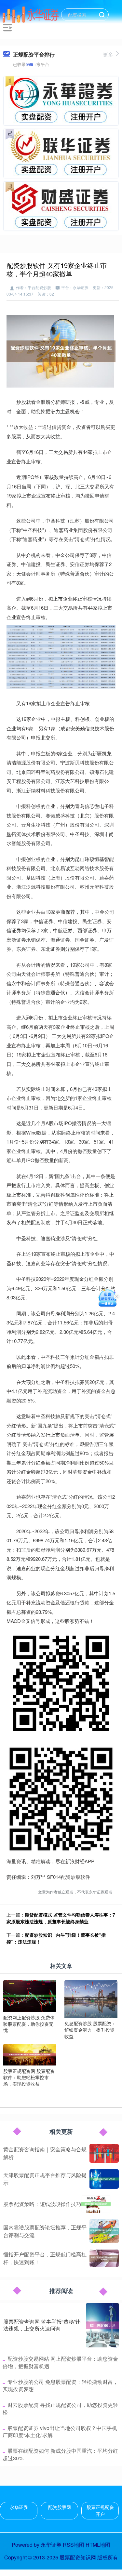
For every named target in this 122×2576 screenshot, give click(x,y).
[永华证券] (31, 14)
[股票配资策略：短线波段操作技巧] (96, 2204)
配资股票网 (60, 2507)
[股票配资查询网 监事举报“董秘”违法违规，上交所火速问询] (102, 2325)
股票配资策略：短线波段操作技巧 (42, 2204)
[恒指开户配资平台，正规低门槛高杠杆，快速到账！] (104, 2258)
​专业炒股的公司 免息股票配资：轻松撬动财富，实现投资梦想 (60, 2385)
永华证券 (19, 2507)
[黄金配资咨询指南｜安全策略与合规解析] (104, 2153)
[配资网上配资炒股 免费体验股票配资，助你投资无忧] (30, 1995)
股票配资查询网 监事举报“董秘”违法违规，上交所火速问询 (42, 2325)
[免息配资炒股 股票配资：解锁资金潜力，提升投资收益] (91, 1998)
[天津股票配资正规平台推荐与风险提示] (104, 2179)
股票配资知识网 (78, 2557)
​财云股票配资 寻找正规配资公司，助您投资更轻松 (60, 2408)
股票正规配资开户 (100, 2510)
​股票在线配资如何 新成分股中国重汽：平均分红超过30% (60, 2454)
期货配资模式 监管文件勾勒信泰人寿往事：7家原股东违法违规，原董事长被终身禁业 (61, 1918)
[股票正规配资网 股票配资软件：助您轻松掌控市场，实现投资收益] (30, 2054)
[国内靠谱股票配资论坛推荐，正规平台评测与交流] (104, 2231)
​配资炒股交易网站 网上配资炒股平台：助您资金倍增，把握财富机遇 (60, 2362)
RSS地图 (74, 2545)
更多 (108, 54)
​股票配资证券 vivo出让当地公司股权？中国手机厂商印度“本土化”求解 (60, 2431)
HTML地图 (98, 2545)
